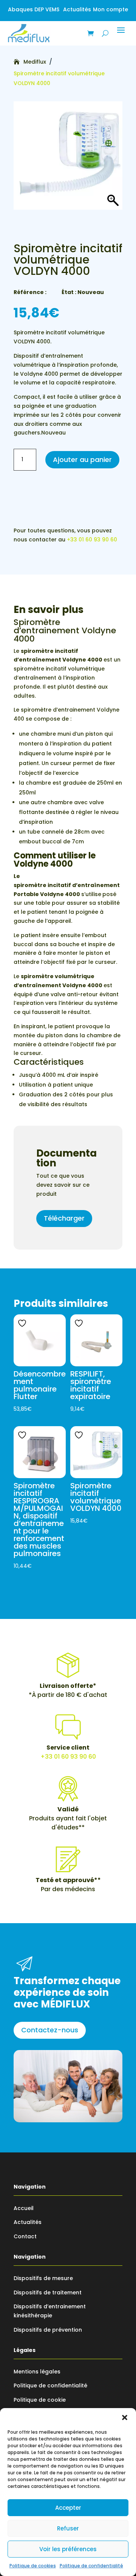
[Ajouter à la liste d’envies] (23, 1323)
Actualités (77, 9)
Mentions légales (37, 2372)
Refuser (68, 2528)
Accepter (68, 2508)
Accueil (24, 2208)
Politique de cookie (40, 2400)
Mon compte (110, 9)
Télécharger (64, 1218)
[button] (125, 2417)
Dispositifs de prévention (48, 2330)
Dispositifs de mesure (43, 2278)
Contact (25, 2236)
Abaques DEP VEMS (34, 9)
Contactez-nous (50, 2030)
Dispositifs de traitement (48, 2292)
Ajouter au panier (82, 460)
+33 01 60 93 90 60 (92, 540)
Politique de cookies (33, 2566)
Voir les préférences (68, 2549)
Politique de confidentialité (91, 2566)
